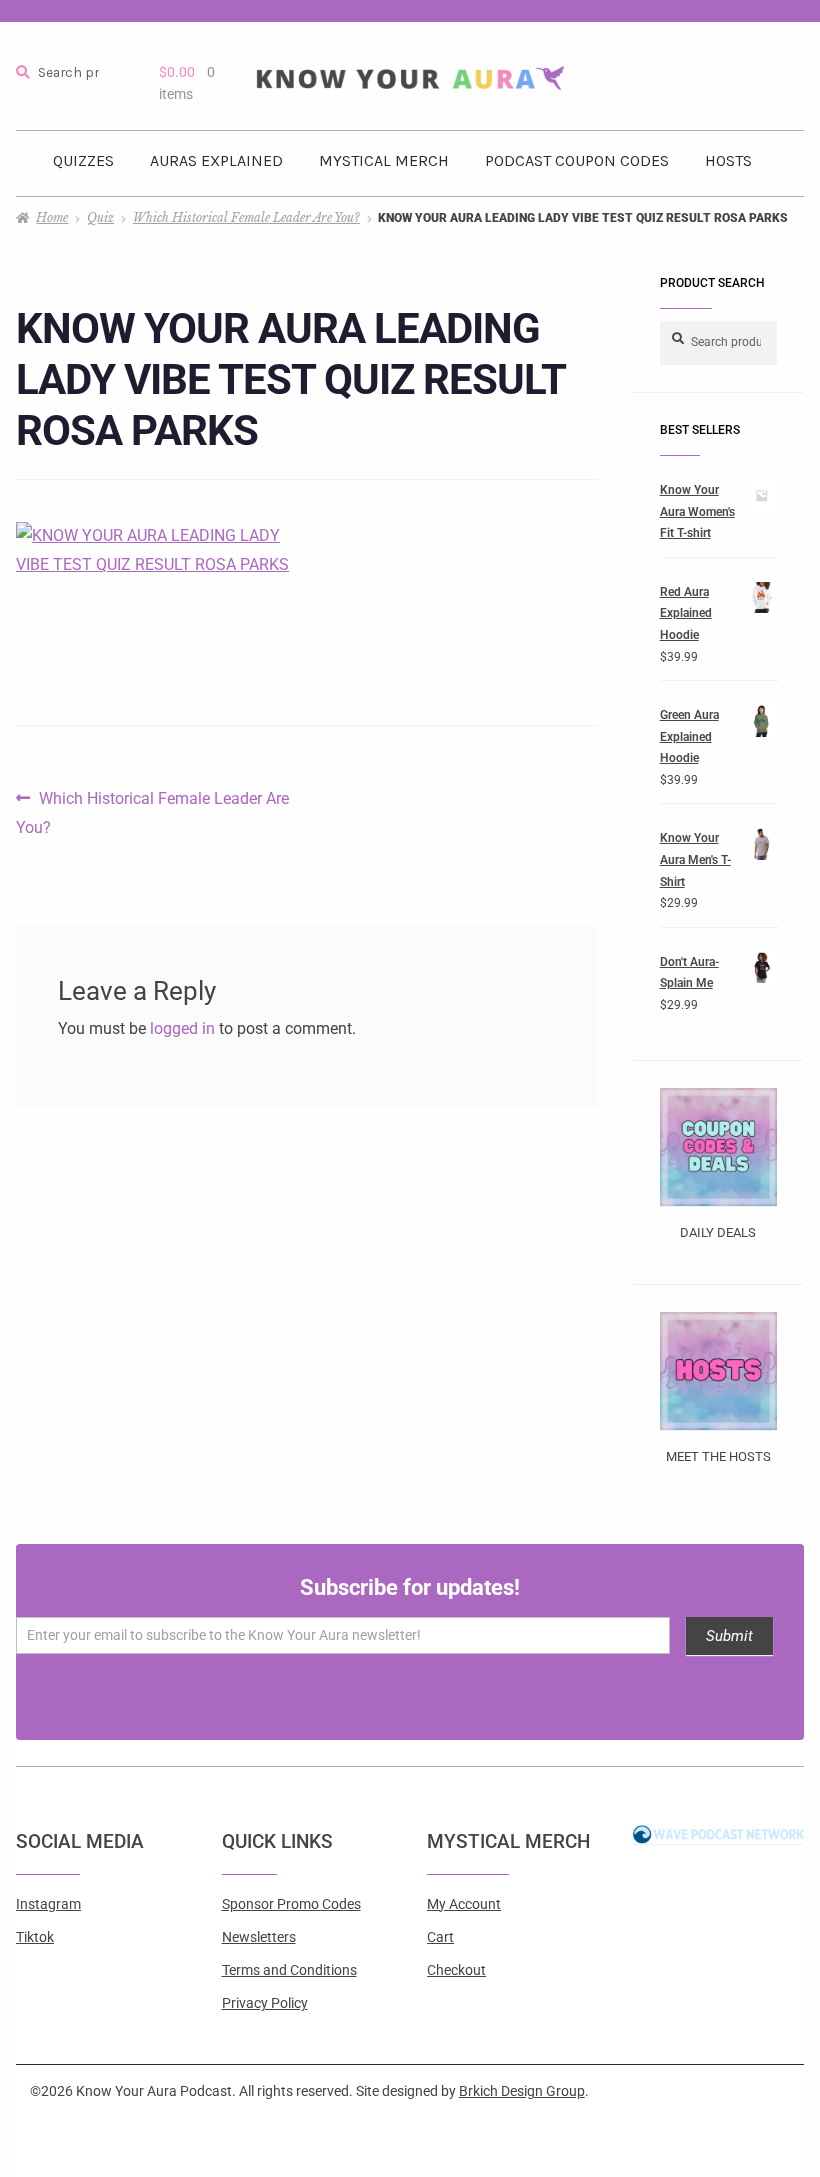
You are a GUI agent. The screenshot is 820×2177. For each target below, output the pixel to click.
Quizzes (83, 160)
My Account (464, 1904)
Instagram (48, 1904)
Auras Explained (216, 160)
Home (52, 217)
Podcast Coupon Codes (577, 160)
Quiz (100, 217)
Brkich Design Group (522, 2091)
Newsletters (259, 1937)
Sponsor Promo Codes (291, 1904)
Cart (440, 1937)
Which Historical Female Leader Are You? (246, 217)
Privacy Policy (265, 2003)
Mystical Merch (384, 160)
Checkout (456, 1970)
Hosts (728, 160)
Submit (729, 1636)
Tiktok (35, 1937)
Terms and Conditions (289, 1970)
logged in (182, 1028)
